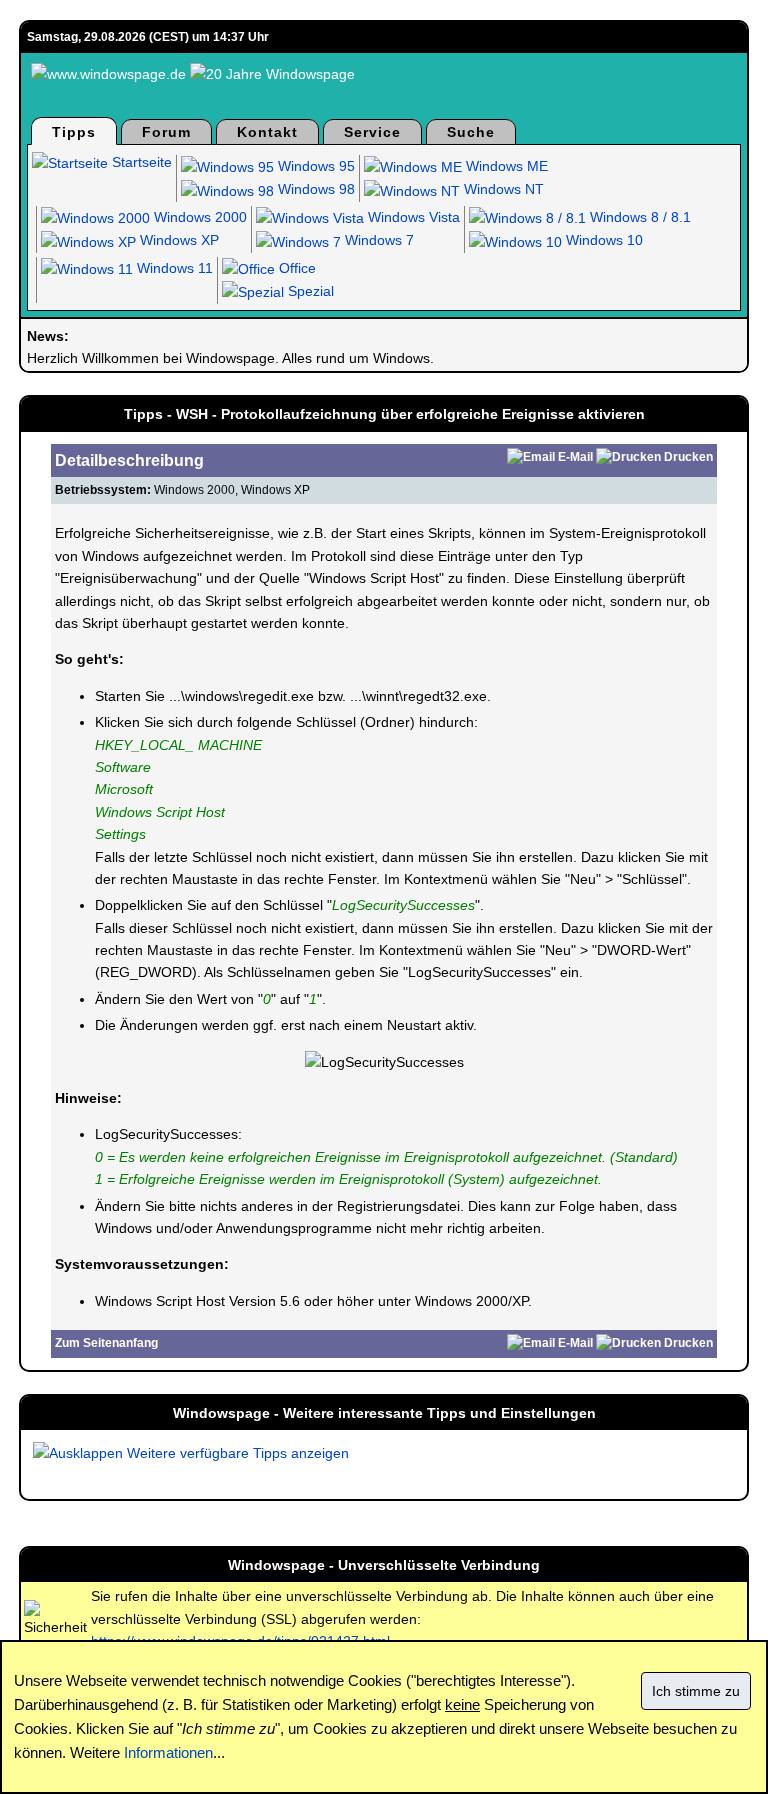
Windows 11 (173, 268)
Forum (166, 132)
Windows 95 (314, 166)
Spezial (309, 291)
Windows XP (177, 240)
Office (295, 268)
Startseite (140, 162)
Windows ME (505, 166)
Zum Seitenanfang (106, 1343)
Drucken (688, 457)
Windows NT (502, 189)
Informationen (168, 1752)
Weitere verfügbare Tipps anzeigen (236, 1453)
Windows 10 (602, 240)
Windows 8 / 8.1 (638, 217)
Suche (471, 132)
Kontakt (267, 132)
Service (372, 132)
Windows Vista (412, 217)
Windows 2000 (198, 217)
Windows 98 (314, 189)
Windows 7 (377, 240)
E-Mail (575, 457)
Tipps (74, 132)
